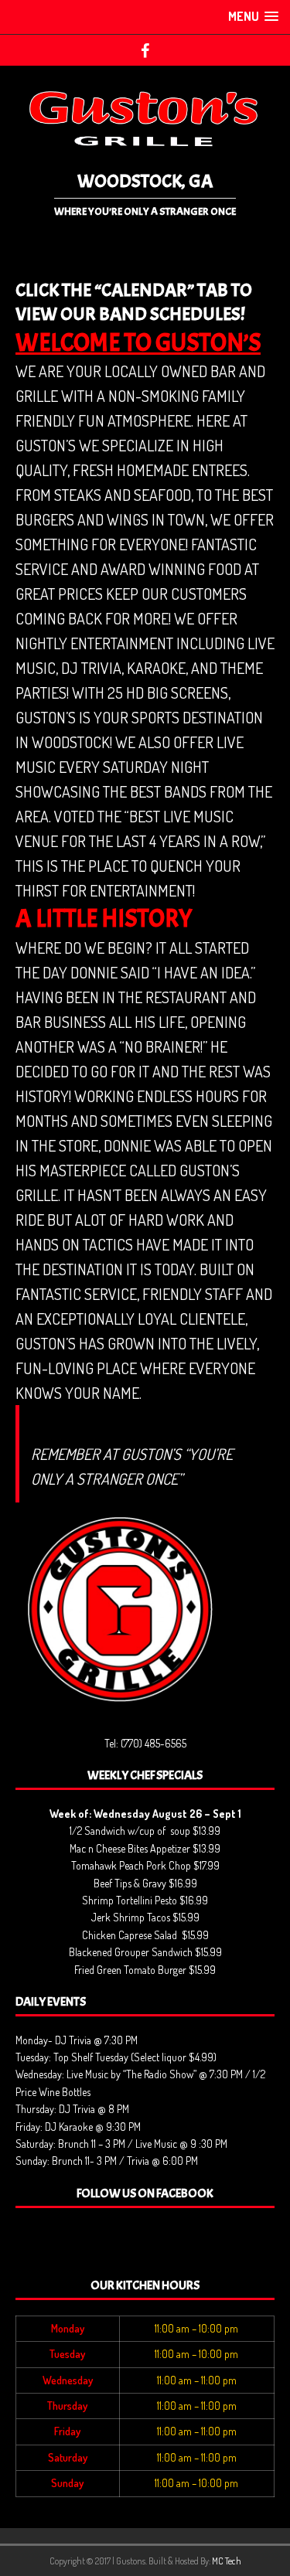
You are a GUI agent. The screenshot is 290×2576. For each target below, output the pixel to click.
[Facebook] (145, 50)
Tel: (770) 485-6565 (145, 1743)
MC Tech (227, 2561)
